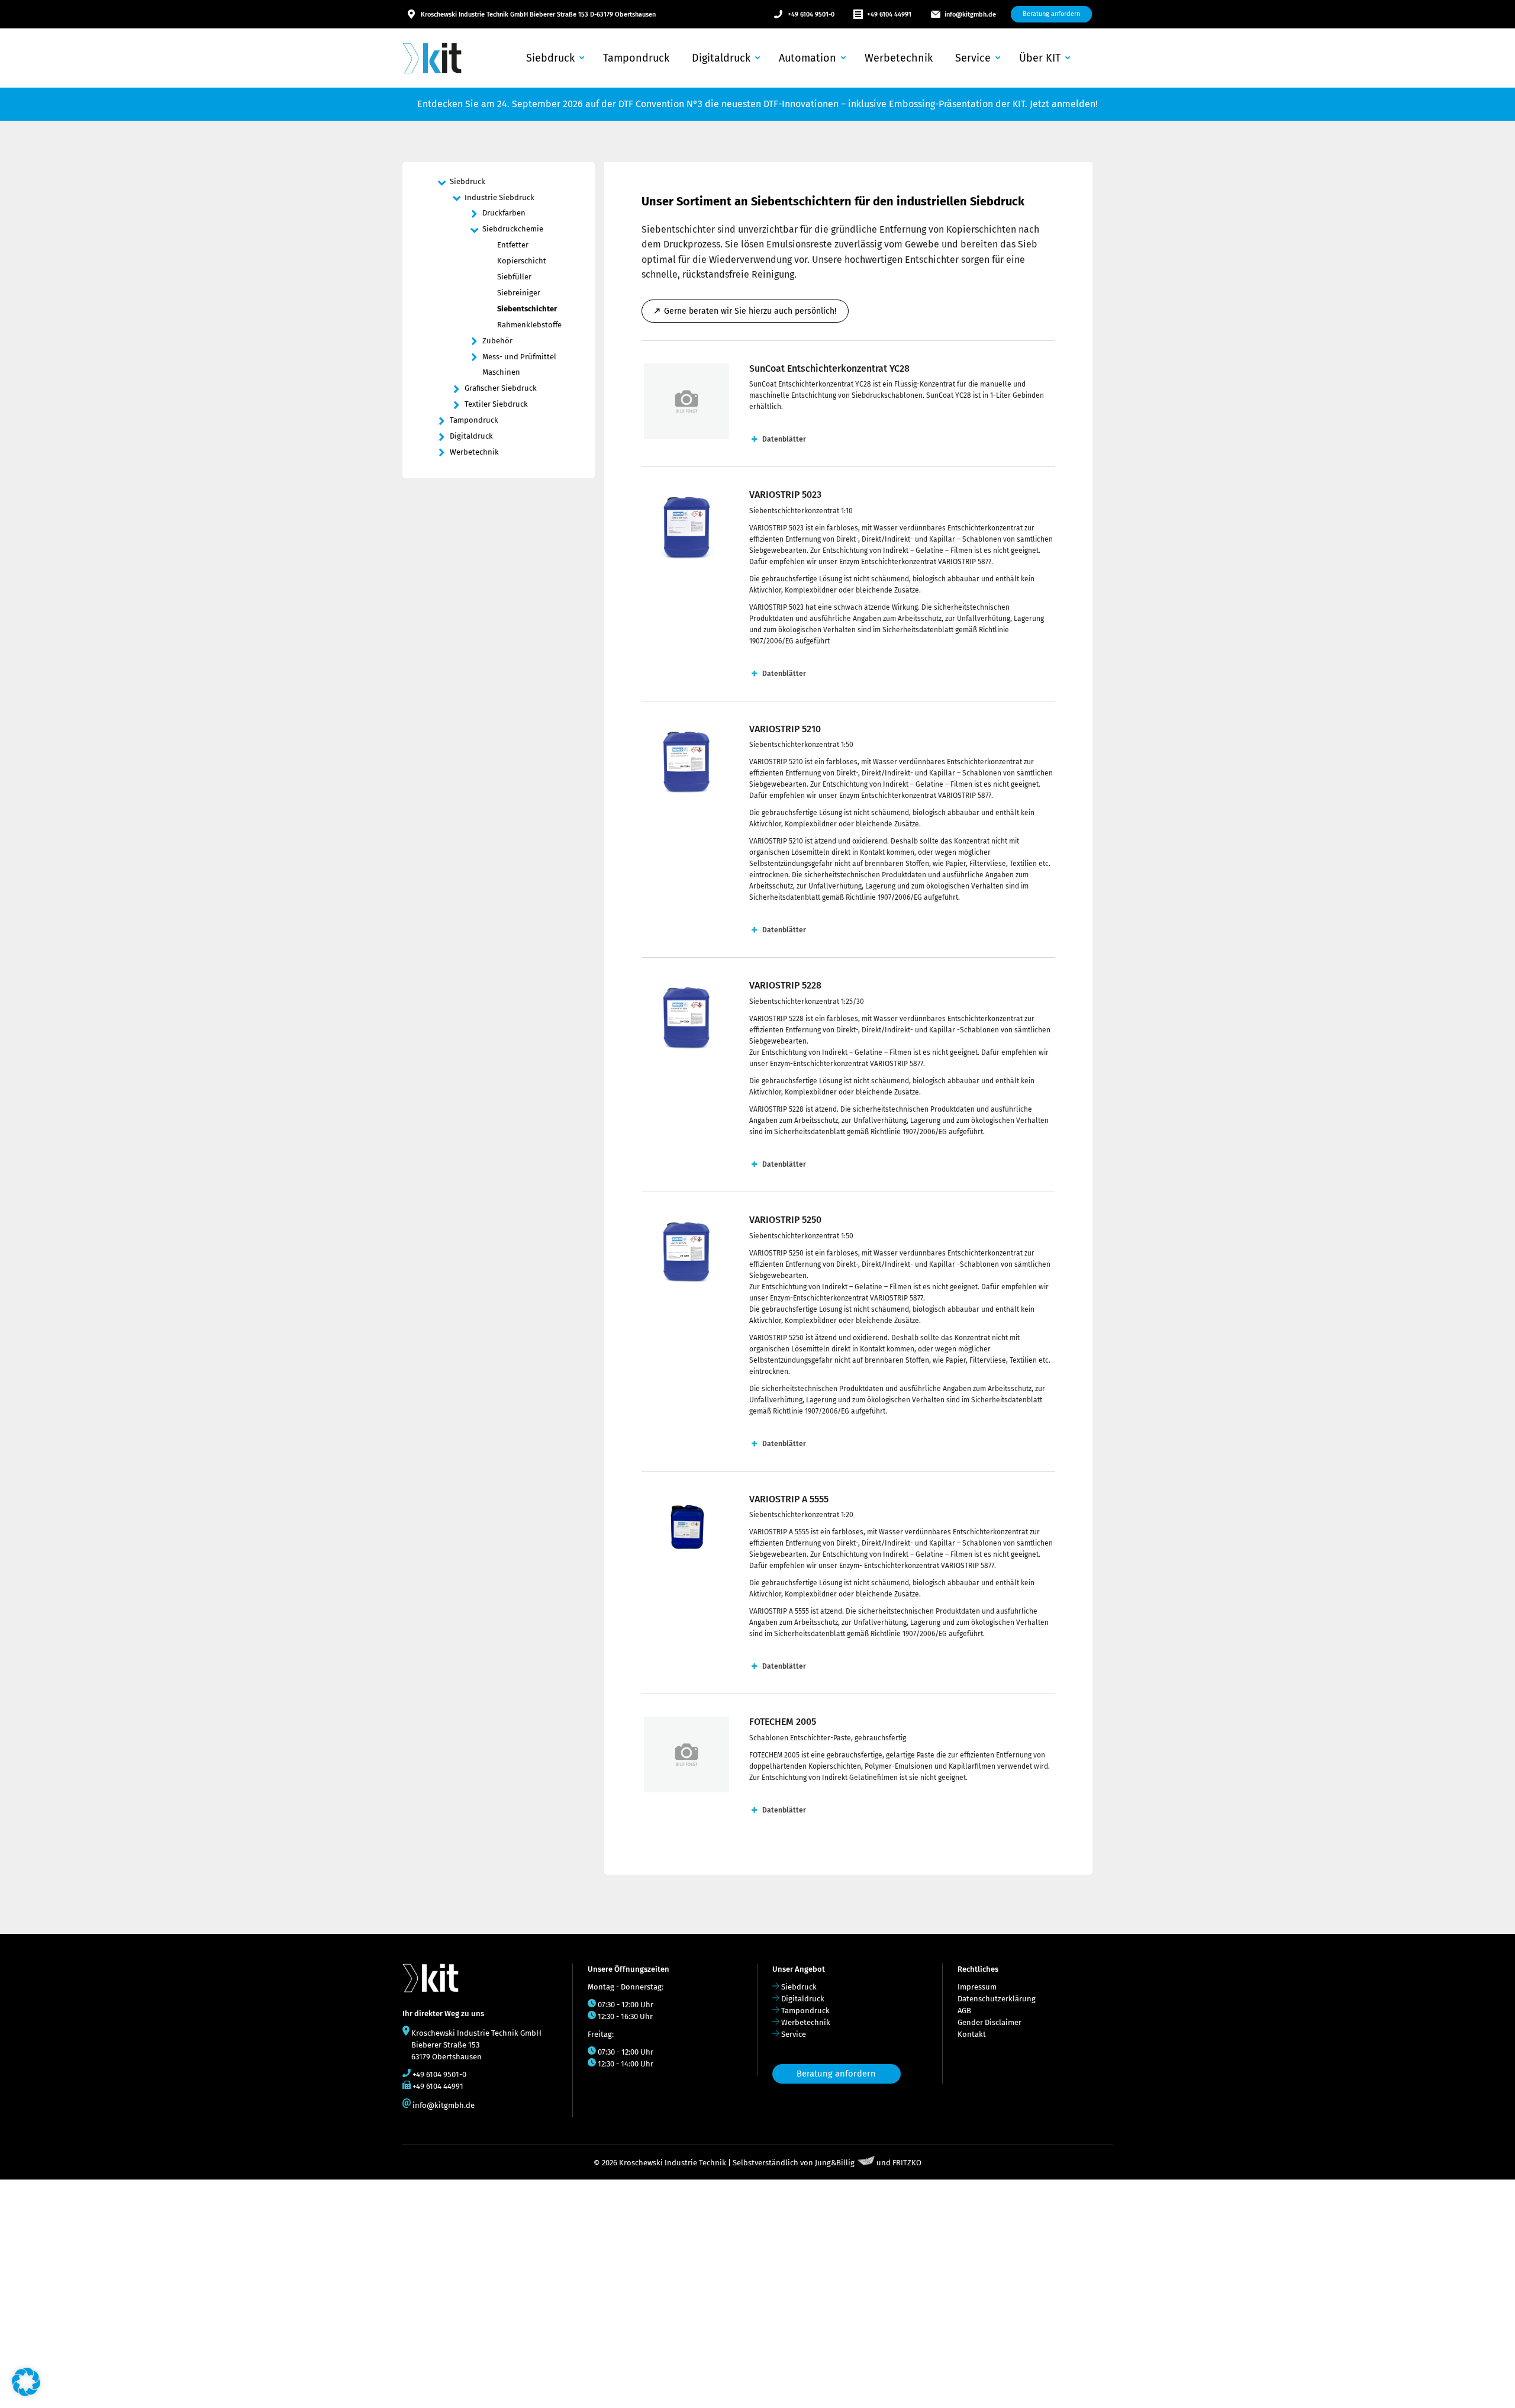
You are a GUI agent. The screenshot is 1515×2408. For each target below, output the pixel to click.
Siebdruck (799, 1987)
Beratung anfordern (836, 2074)
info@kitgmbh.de (970, 15)
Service (794, 2034)
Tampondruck (805, 2011)
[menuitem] (554, 58)
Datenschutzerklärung (997, 1999)
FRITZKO (907, 2163)
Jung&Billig (835, 2163)
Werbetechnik (806, 2022)
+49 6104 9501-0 (811, 15)
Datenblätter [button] (784, 439)
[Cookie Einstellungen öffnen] (26, 2393)
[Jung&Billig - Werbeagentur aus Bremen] (866, 2163)
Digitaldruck (803, 1999)
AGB (964, 2011)
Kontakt (972, 2034)
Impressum (977, 1987)
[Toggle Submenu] (441, 182)
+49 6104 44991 (889, 15)
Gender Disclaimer (989, 2022)
